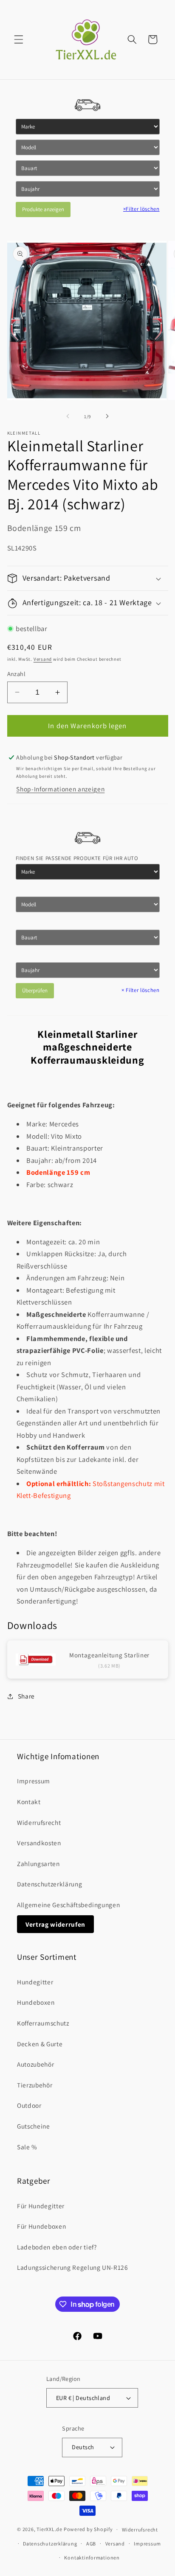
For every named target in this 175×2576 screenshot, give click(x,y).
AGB (91, 2544)
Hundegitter (35, 1982)
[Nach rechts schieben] (107, 416)
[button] (19, 39)
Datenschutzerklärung (49, 1884)
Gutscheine (34, 2126)
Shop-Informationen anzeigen (60, 789)
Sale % (27, 2147)
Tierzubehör (35, 2085)
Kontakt (29, 1802)
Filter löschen (141, 209)
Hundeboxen (36, 2002)
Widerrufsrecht (39, 1822)
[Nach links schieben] (68, 416)
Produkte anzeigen (43, 209)
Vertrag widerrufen (55, 1924)
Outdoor (29, 2105)
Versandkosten (39, 1843)
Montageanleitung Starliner (109, 1655)
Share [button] (26, 1696)
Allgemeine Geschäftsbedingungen (68, 1905)
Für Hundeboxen (41, 2226)
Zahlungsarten (38, 1864)
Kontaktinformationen (92, 2558)
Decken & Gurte (40, 2044)
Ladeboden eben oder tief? (57, 2247)
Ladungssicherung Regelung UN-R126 (73, 2267)
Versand (43, 659)
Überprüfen (35, 990)
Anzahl (17, 674)
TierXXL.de (49, 2529)
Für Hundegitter (41, 2206)
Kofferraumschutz (43, 2023)
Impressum (34, 1781)
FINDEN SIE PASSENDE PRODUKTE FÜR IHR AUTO (77, 858)
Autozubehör (35, 2064)
